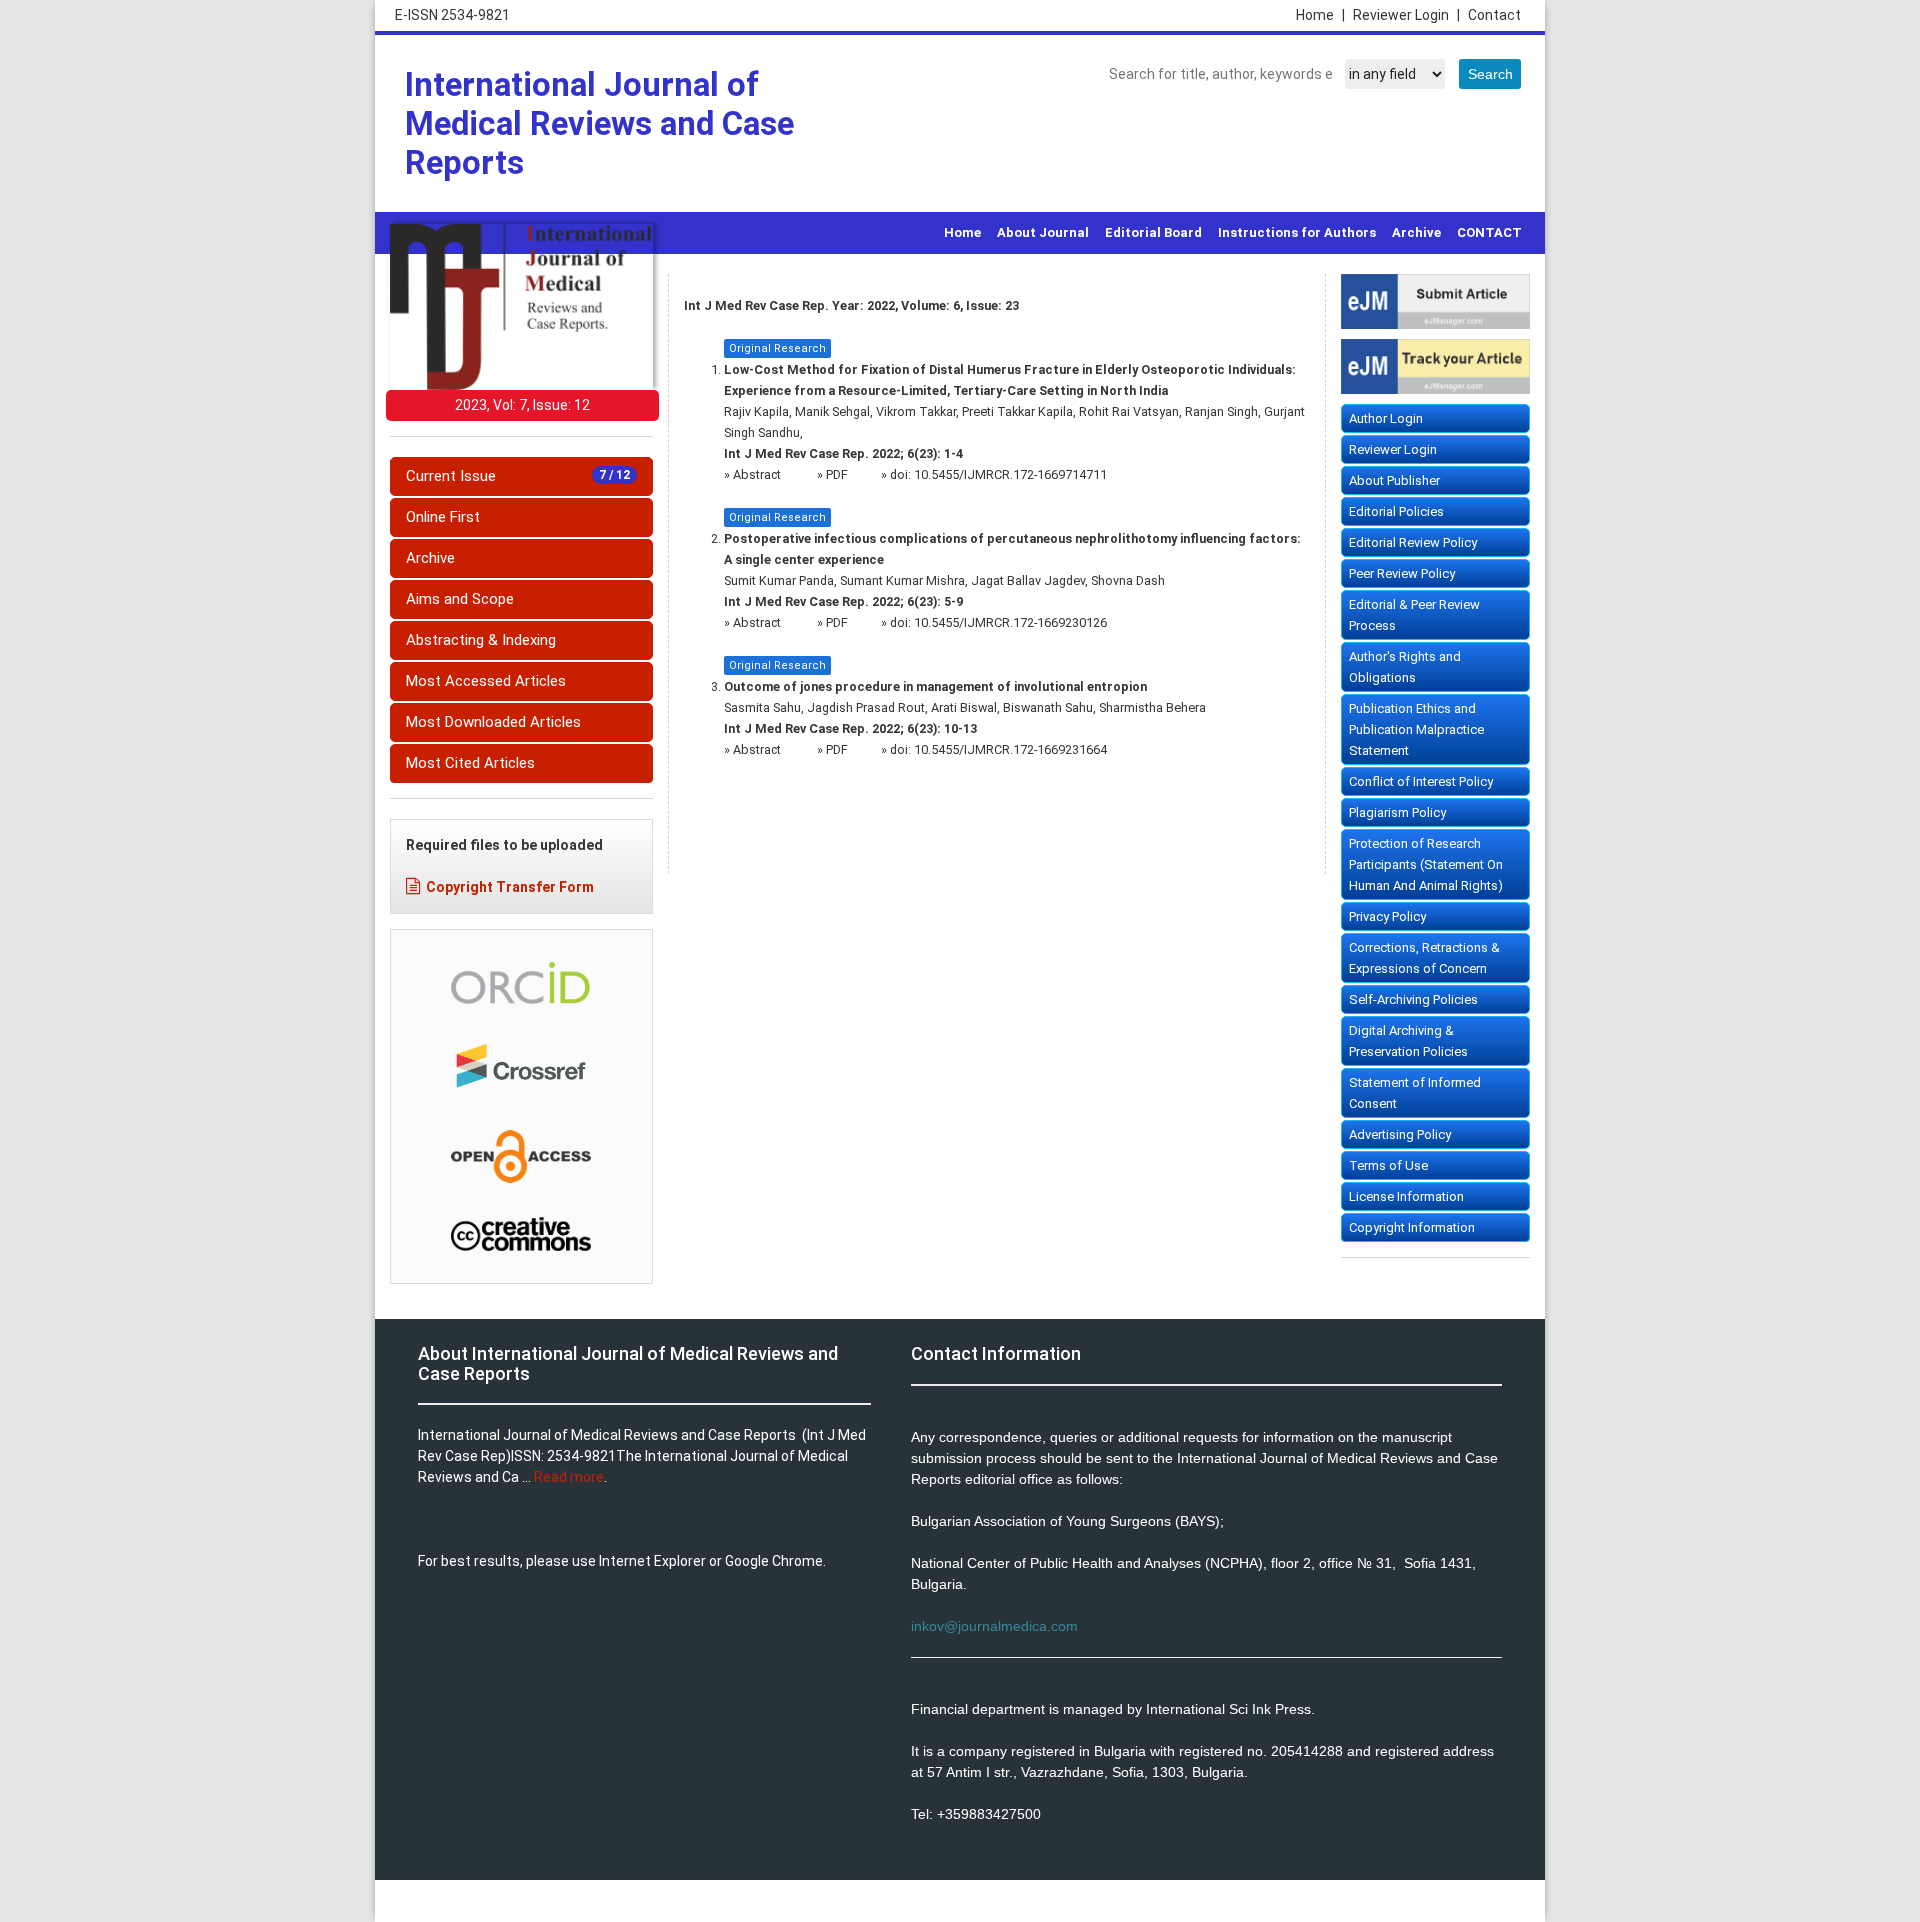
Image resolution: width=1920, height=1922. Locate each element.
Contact (1494, 15)
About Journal (1043, 232)
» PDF (832, 474)
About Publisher (1394, 480)
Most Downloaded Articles (493, 722)
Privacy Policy (1387, 916)
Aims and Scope (460, 599)
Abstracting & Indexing (481, 640)
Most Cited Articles (470, 763)
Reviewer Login (1406, 15)
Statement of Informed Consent (1415, 1093)
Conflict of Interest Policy (1421, 781)
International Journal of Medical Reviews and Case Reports (599, 123)
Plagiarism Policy (1397, 812)
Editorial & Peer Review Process (1414, 615)
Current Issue (518, 476)
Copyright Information (1412, 1227)
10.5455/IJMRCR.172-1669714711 (1010, 474)
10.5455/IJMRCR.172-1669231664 (1010, 749)
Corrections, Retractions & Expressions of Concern (1424, 958)
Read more (569, 1477)
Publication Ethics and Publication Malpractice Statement (1416, 729)
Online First (443, 517)
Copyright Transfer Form (510, 887)
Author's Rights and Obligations (1405, 667)
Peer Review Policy (1402, 573)
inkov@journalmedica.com (994, 1626)
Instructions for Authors (1297, 232)
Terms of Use (1388, 1165)
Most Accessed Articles (486, 681)
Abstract (758, 474)
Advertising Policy (1400, 1134)
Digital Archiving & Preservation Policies (1408, 1041)
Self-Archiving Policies (1413, 999)
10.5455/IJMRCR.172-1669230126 (1010, 622)
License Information (1406, 1196)
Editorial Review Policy (1413, 542)
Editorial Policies (1396, 511)
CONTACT (1489, 232)
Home (1320, 15)
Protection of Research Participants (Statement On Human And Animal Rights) (1426, 864)
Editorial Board (1153, 232)
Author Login (1386, 418)
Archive (1416, 232)
